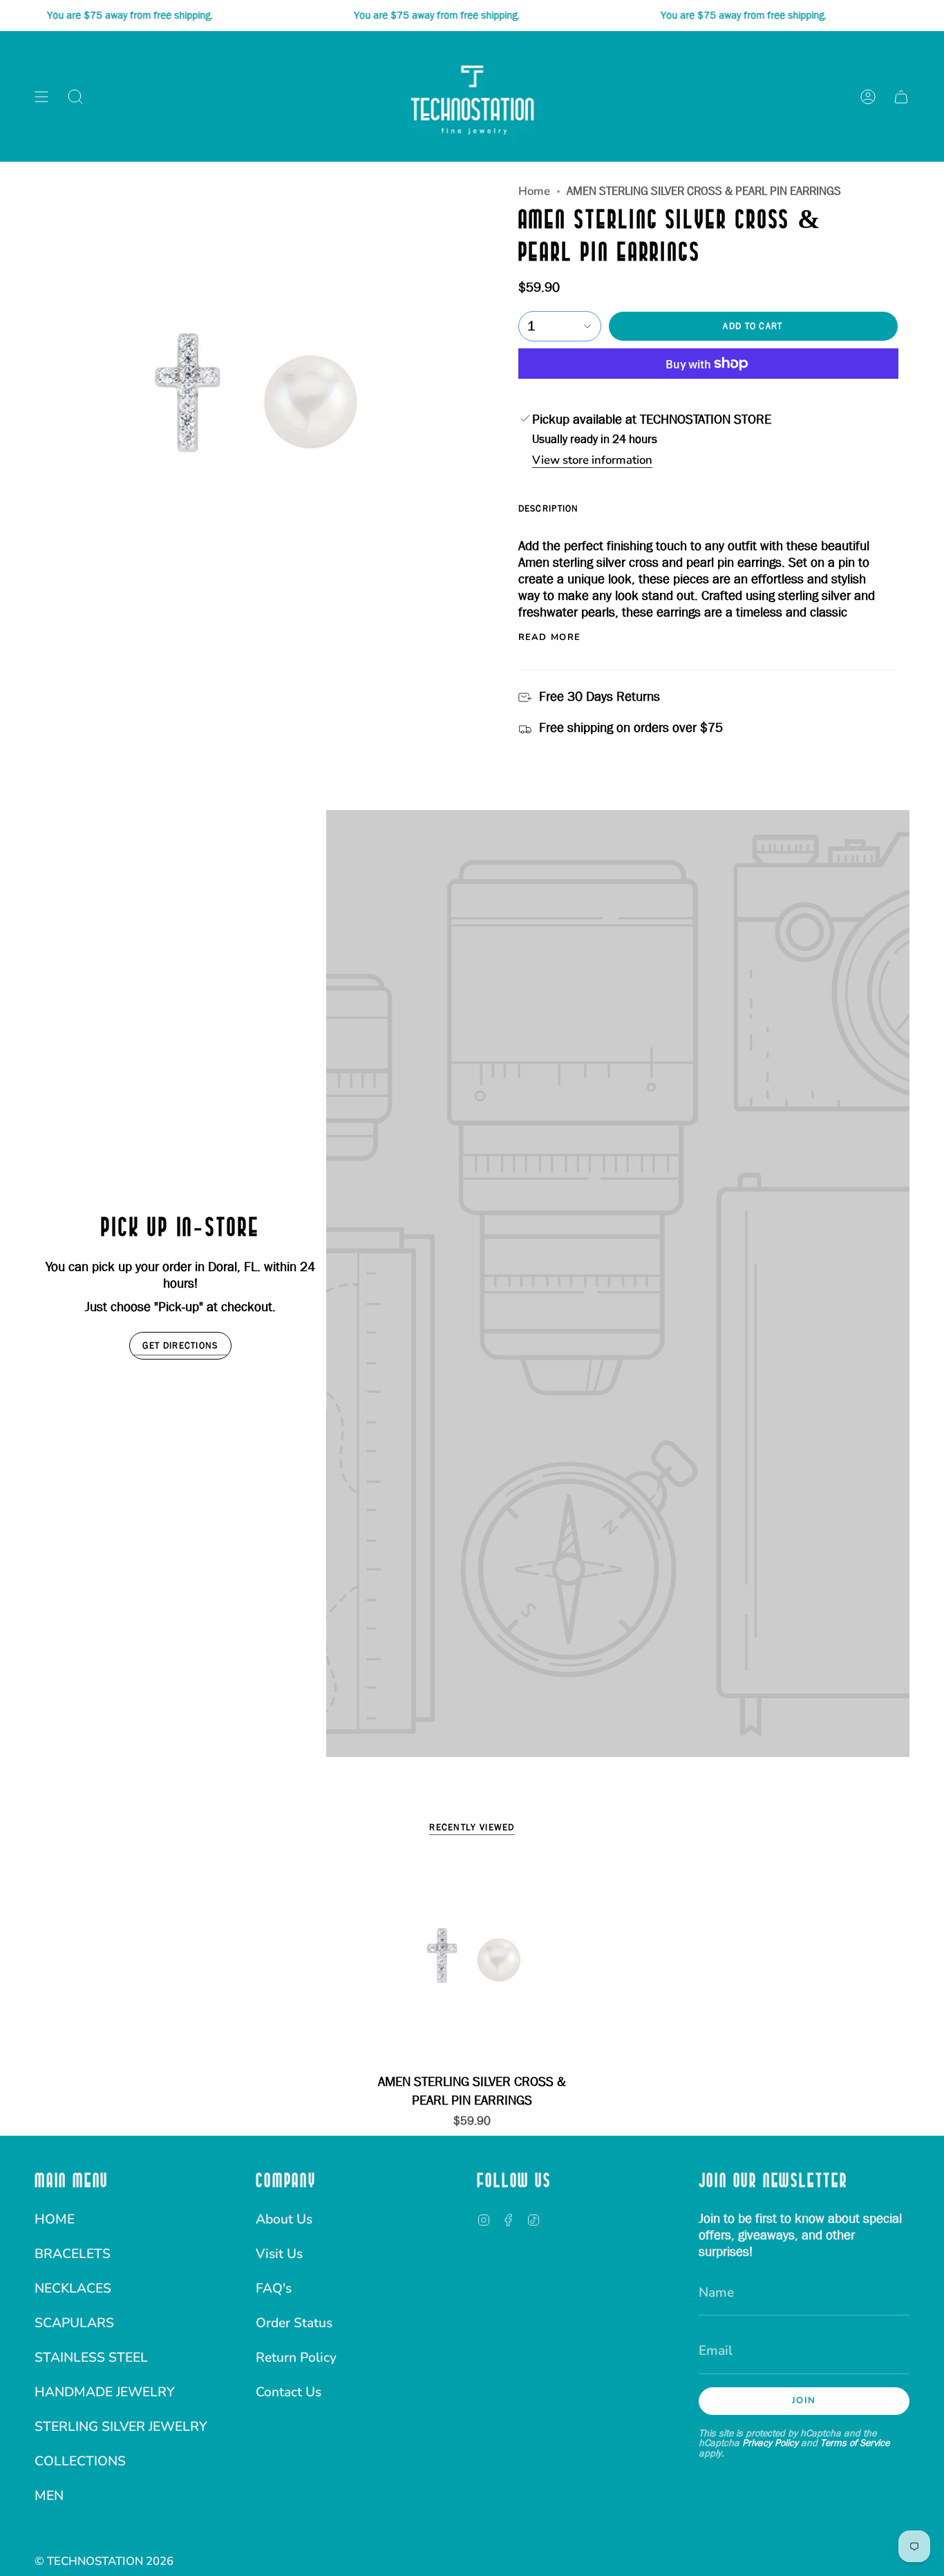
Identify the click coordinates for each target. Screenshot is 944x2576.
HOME (55, 2219)
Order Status (294, 2323)
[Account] (868, 96)
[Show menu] (41, 96)
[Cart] (901, 96)
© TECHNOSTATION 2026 (104, 2561)
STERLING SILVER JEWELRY (121, 2427)
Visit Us (279, 2254)
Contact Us (289, 2392)
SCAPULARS (74, 2323)
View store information (592, 461)
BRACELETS (73, 2254)
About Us (284, 2219)
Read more (550, 638)
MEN (49, 2496)
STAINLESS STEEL (91, 2358)
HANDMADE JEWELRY (105, 2392)
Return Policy (296, 2358)
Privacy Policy (770, 2443)
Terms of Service (855, 2443)
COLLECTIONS (80, 2461)
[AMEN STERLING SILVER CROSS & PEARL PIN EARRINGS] (472, 1960)
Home (534, 191)
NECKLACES (73, 2288)
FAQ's (274, 2288)
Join (804, 2400)
